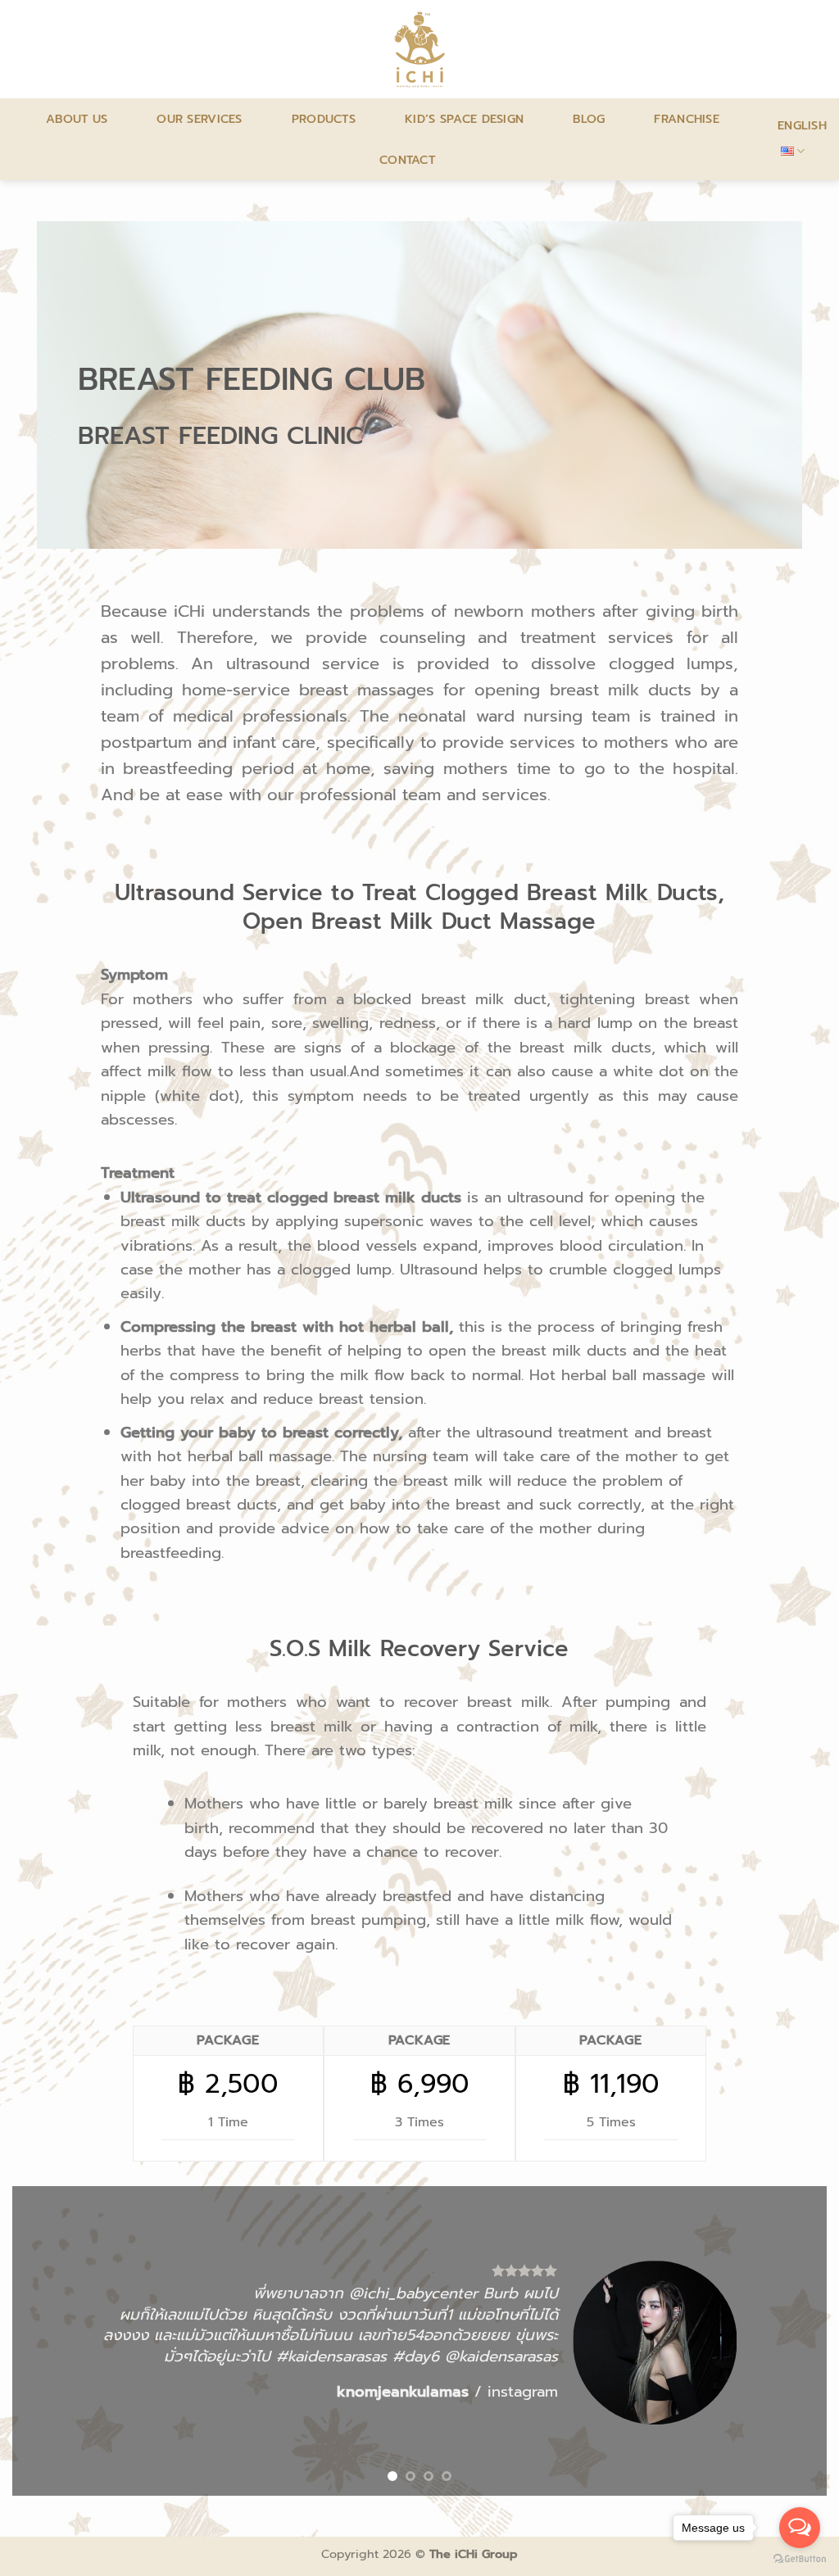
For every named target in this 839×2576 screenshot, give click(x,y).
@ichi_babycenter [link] (513, 2338)
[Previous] (49, 2341)
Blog (589, 119)
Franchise (687, 119)
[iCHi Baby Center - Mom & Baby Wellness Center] (420, 49)
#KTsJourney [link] (398, 2416)
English (802, 125)
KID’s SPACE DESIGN (464, 119)
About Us (77, 119)
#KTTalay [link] (314, 2416)
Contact (407, 160)
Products (324, 119)
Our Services (199, 119)
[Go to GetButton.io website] (800, 2559)
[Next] (790, 2341)
